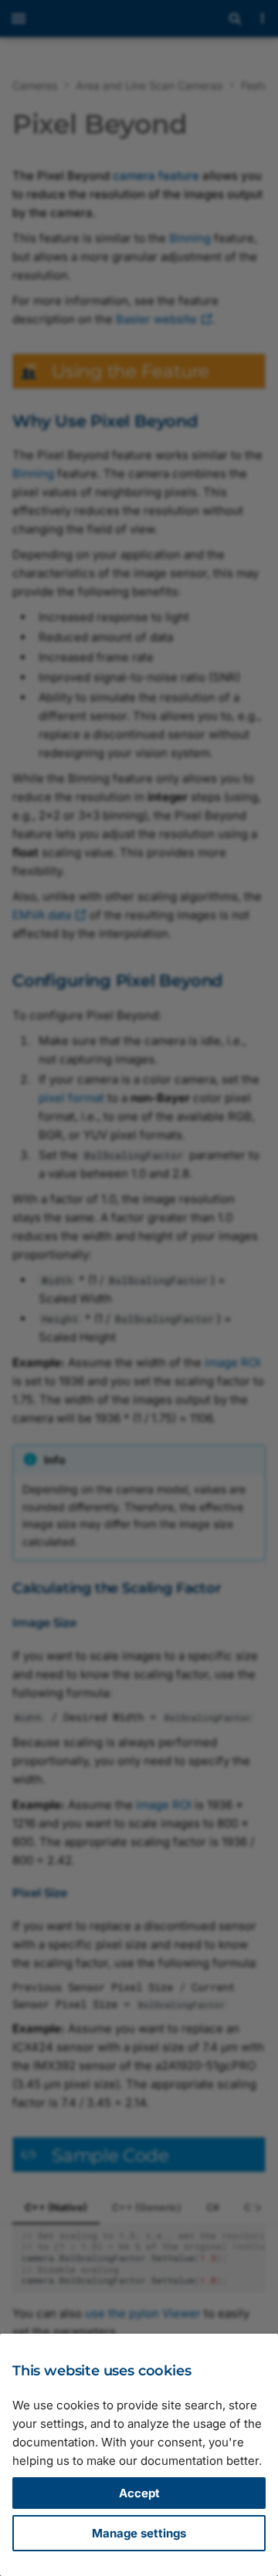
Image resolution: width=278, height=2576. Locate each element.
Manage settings (139, 2533)
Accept (139, 2493)
